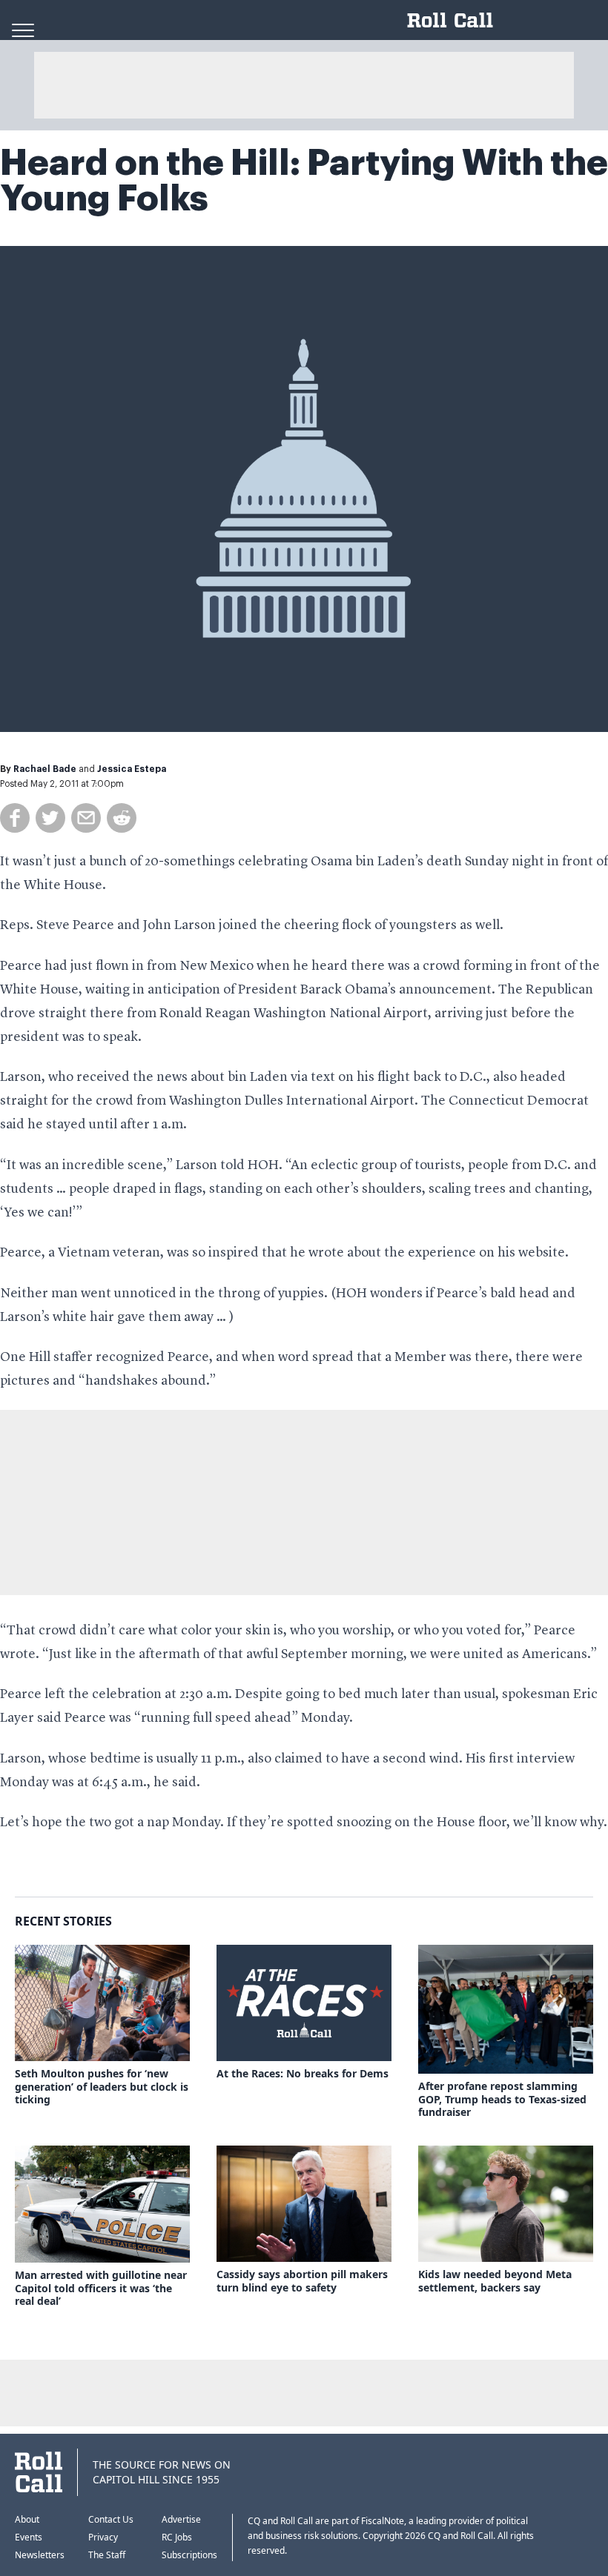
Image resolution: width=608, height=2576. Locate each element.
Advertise (181, 2519)
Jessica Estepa (132, 769)
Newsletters (40, 2555)
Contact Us (111, 2519)
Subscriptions (189, 2555)
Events (29, 2537)
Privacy (103, 2537)
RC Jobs (177, 2537)
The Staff (107, 2555)
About (27, 2519)
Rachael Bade (45, 769)
